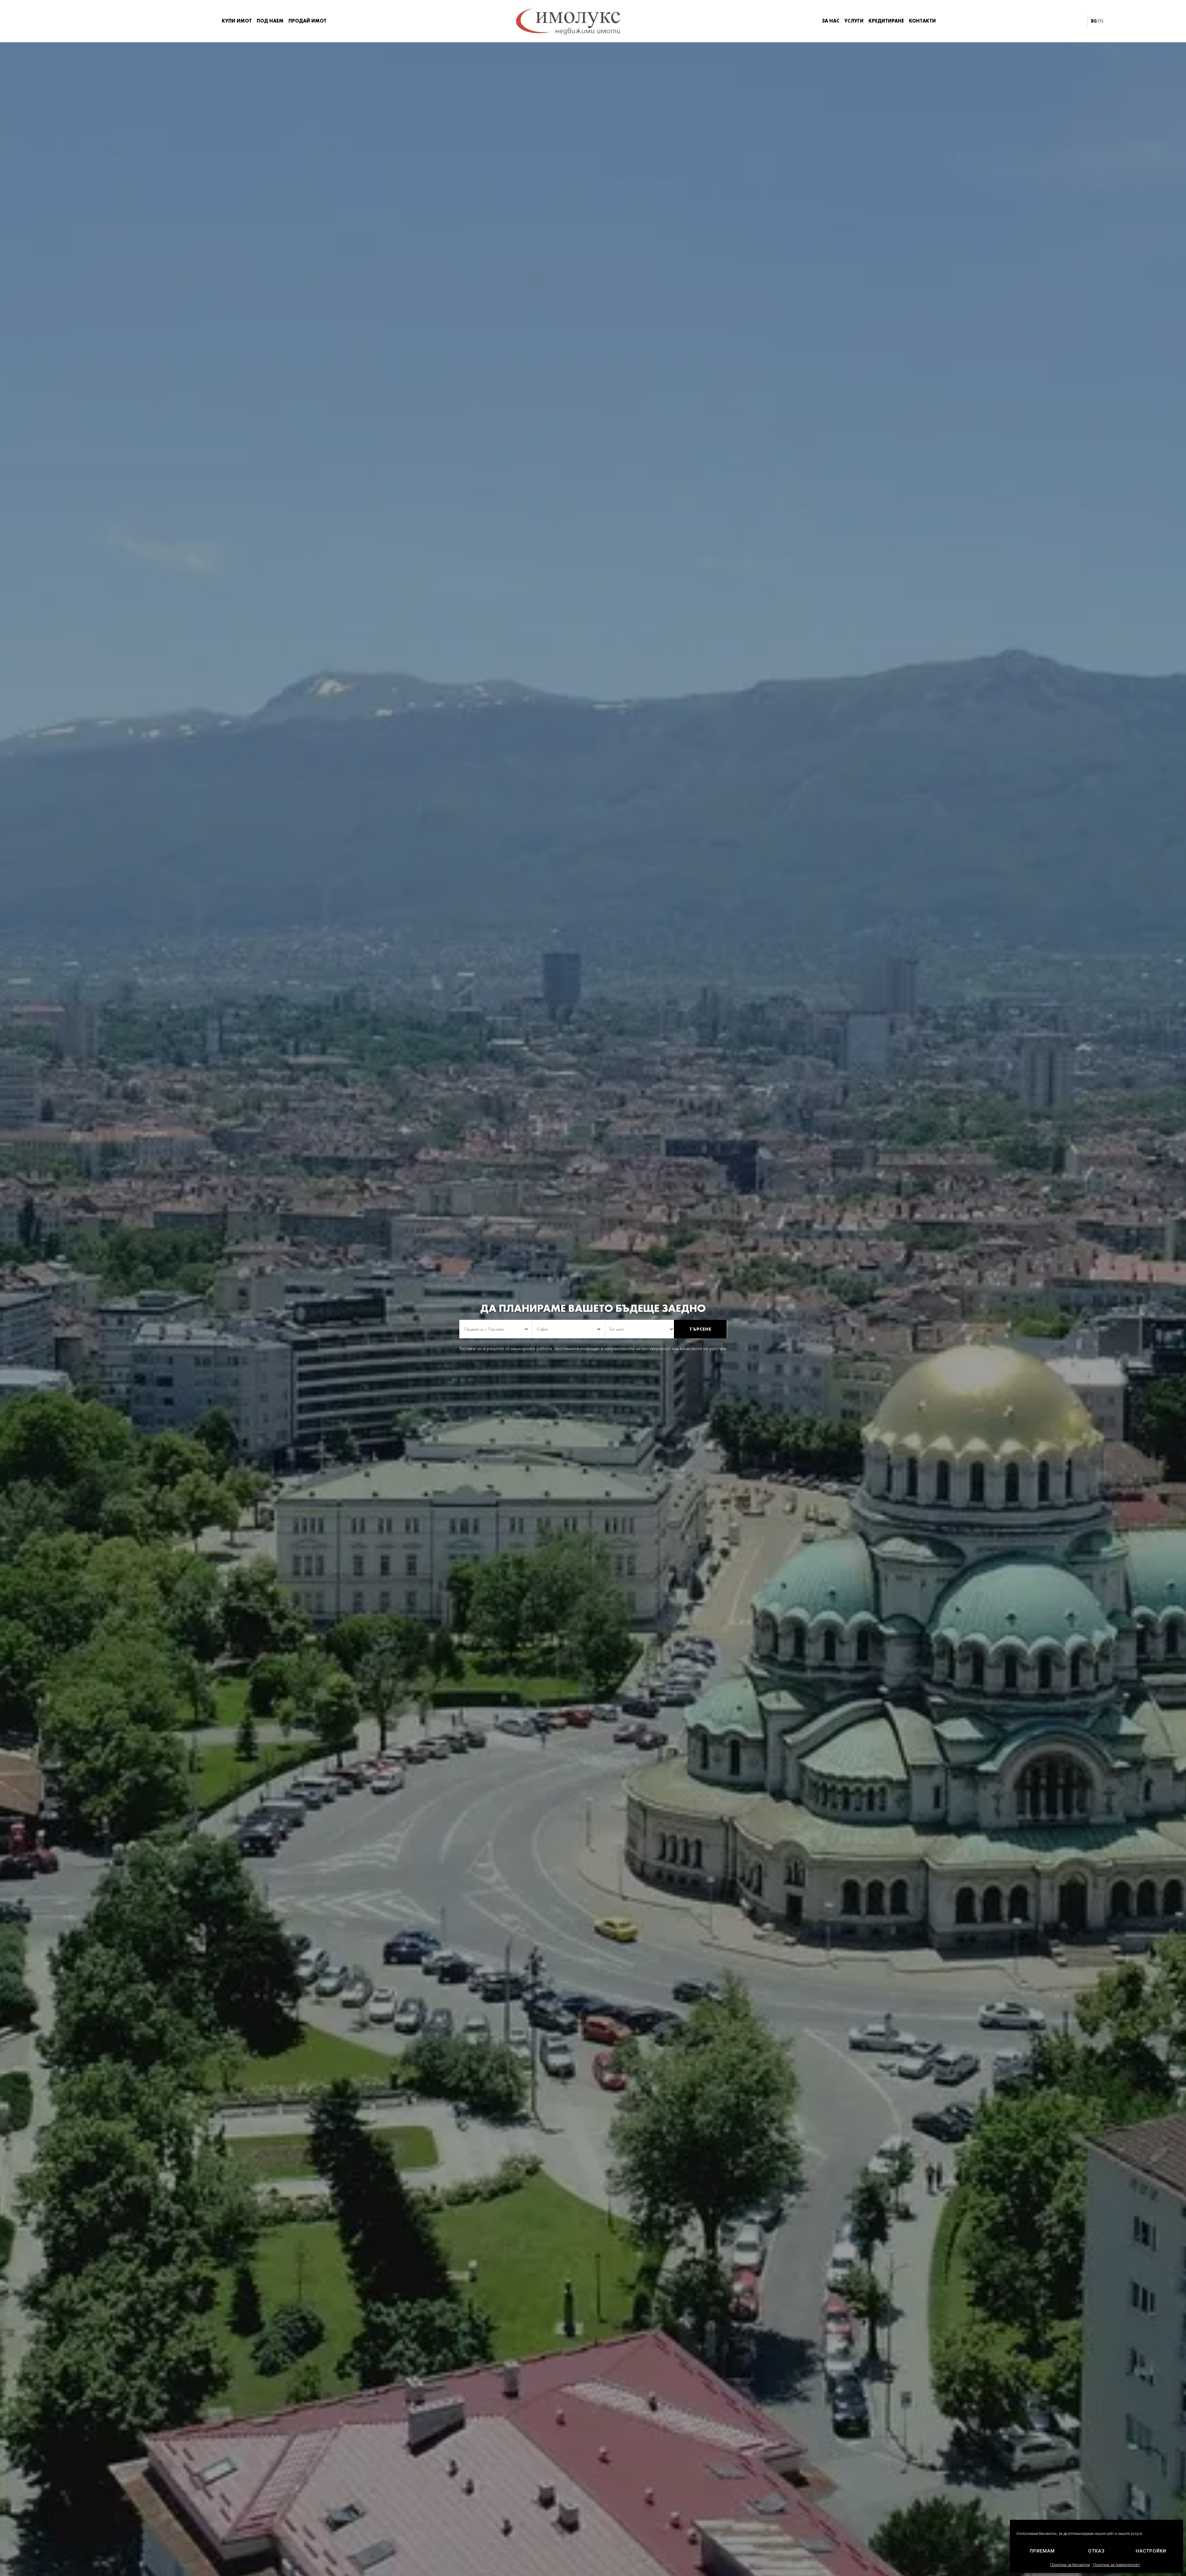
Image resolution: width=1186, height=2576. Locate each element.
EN (1100, 21)
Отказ (1096, 2551)
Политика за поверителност (1117, 2565)
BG (1094, 21)
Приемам (1042, 2551)
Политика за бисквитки (1070, 2565)
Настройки (1151, 2551)
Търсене (700, 1329)
